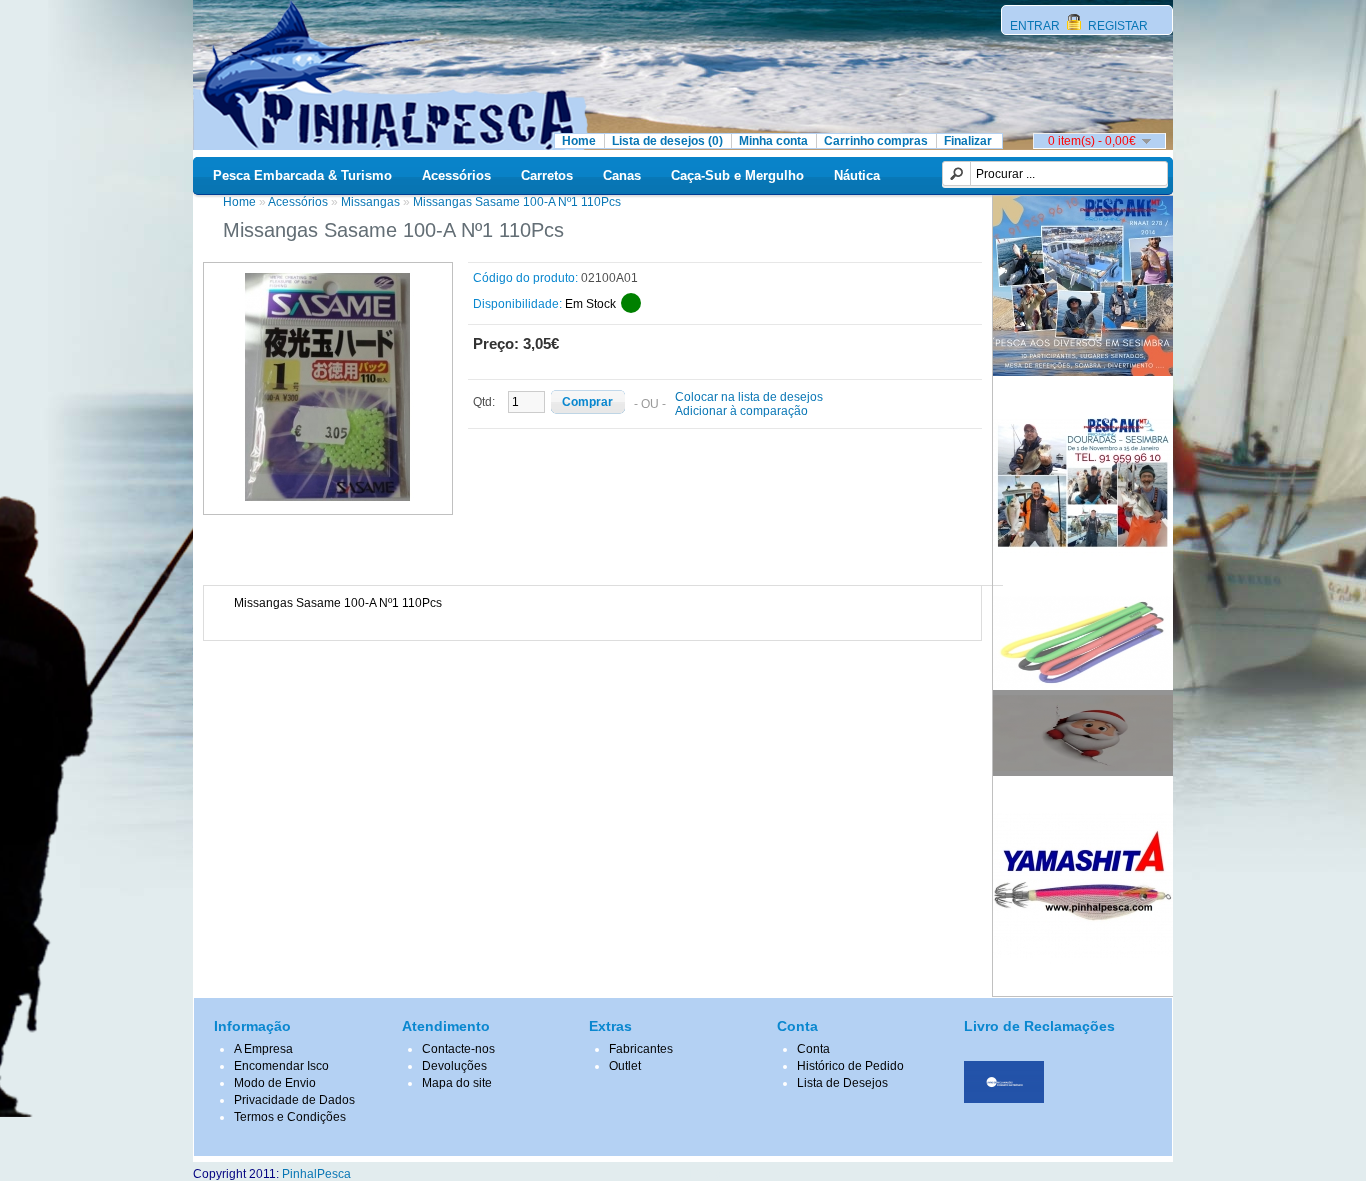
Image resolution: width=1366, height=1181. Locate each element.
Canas (622, 175)
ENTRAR (1036, 26)
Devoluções (454, 1066)
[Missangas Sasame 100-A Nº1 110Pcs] (328, 497)
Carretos (547, 175)
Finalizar (968, 141)
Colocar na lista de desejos (749, 397)
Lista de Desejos (842, 1083)
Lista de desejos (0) (667, 141)
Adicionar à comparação (741, 411)
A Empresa (263, 1049)
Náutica (857, 175)
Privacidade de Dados (294, 1100)
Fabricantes (641, 1049)
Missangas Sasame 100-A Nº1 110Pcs (517, 202)
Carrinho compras (876, 141)
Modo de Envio (275, 1083)
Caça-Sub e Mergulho (737, 175)
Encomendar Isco (281, 1066)
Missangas (370, 202)
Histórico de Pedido (850, 1066)
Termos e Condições (290, 1117)
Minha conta (773, 141)
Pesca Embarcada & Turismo (302, 175)
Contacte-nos (458, 1049)
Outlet (625, 1066)
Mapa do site (457, 1083)
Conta (813, 1049)
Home (579, 141)
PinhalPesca (316, 1174)
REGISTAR (1116, 26)
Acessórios (456, 175)
